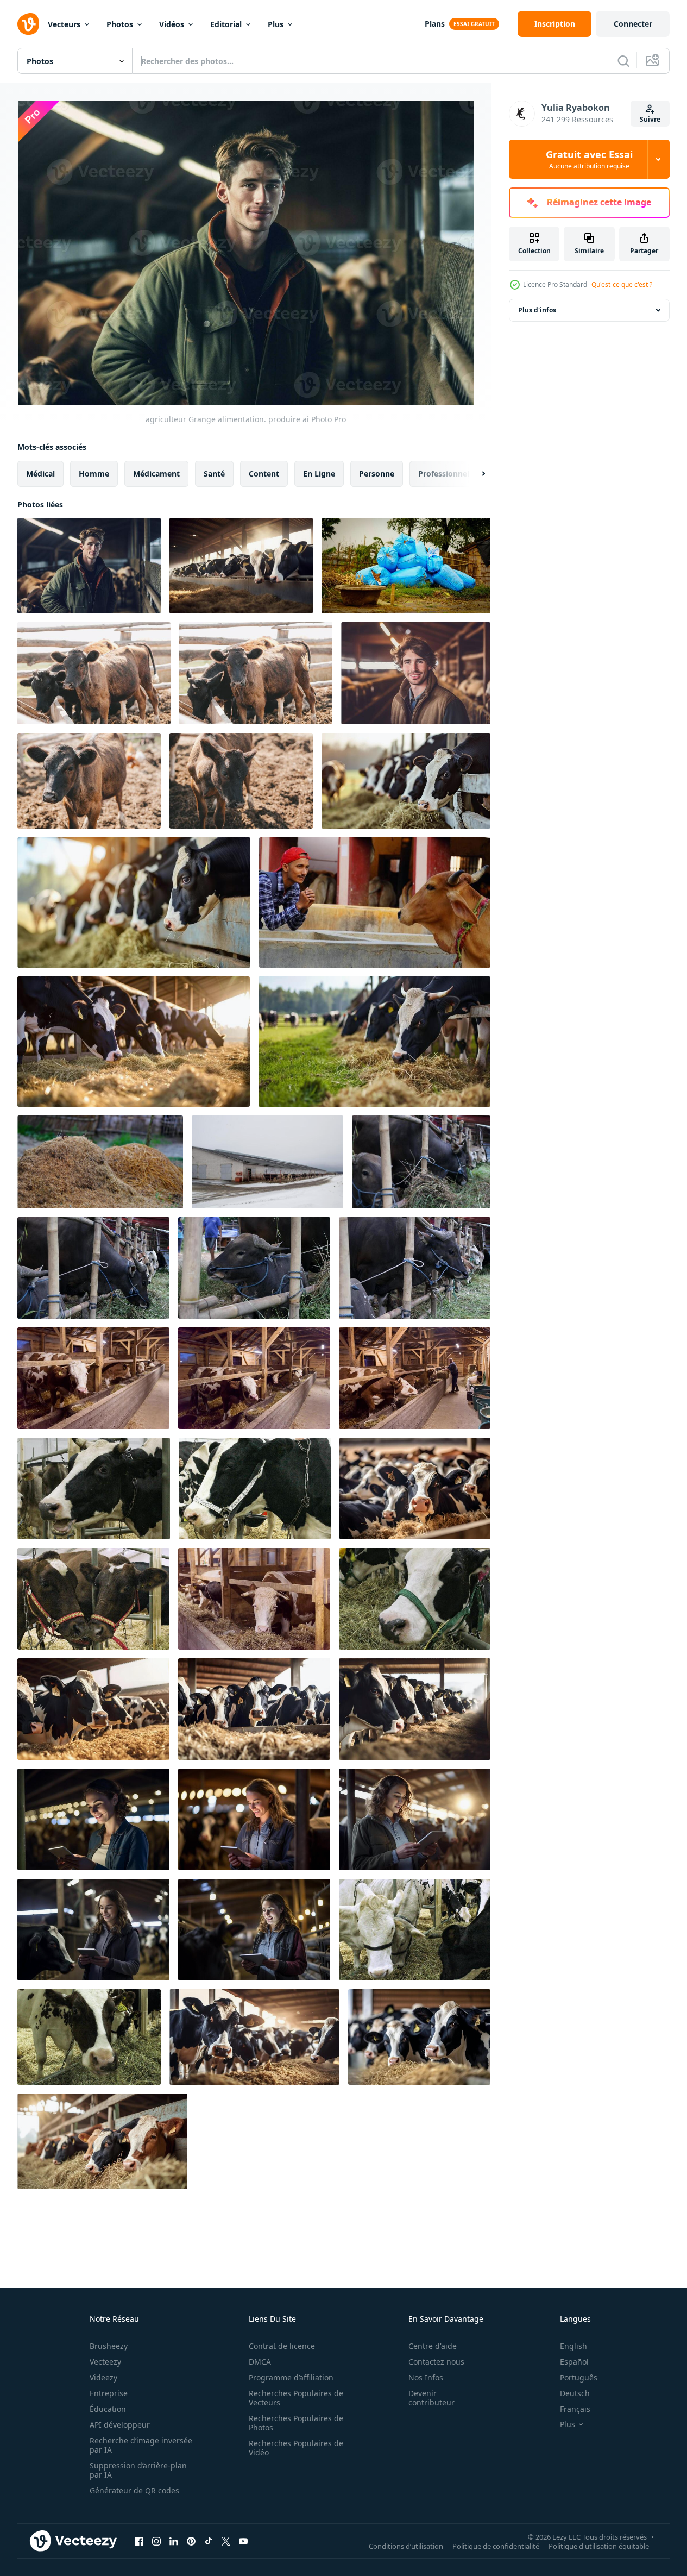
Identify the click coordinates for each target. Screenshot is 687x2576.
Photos (120, 24)
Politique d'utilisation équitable (599, 2546)
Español (574, 2362)
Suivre (650, 119)
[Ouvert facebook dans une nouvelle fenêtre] (139, 2541)
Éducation (108, 2409)
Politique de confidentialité (496, 2546)
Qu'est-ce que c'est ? (622, 284)
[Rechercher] (623, 61)
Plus (276, 24)
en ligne (319, 474)
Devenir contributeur (431, 2398)
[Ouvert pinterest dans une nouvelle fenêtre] (191, 2541)
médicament (156, 474)
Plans (435, 24)
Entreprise (109, 2393)
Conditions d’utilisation (406, 2546)
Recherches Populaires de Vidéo (296, 2448)
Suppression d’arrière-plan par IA (138, 2470)
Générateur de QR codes (134, 2490)
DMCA (260, 2362)
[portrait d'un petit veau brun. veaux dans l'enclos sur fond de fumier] (94, 673)
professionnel (444, 474)
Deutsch (575, 2393)
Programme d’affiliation (291, 2377)
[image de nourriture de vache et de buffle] (406, 566)
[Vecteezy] (28, 24)
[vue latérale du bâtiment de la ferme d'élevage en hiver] (267, 1162)
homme (94, 474)
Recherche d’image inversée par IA (141, 2445)
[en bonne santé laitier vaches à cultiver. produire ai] (241, 566)
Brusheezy (109, 2346)
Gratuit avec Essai (589, 159)
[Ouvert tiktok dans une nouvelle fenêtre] (209, 2541)
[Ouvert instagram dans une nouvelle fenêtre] (156, 2541)
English (573, 2346)
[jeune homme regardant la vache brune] (375, 902)
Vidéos (172, 24)
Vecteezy (105, 2362)
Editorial (226, 24)
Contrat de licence (282, 2346)
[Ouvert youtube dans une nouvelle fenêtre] (243, 2541)
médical (40, 474)
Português (579, 2377)
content (264, 474)
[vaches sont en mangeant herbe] (421, 1162)
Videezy (103, 2377)
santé (214, 474)
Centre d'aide (433, 2346)
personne (377, 474)
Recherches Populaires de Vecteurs (296, 2398)
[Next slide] (474, 474)
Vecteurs (64, 24)
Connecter (633, 24)
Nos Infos (426, 2377)
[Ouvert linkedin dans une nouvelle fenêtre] (174, 2541)
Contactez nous (436, 2362)
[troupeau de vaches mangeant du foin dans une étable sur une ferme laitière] (93, 1378)
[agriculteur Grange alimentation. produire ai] (89, 566)
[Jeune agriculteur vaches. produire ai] (416, 673)
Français (575, 2409)
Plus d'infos (537, 310)
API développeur (120, 2425)
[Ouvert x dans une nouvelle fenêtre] (226, 2541)
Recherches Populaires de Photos (296, 2423)
